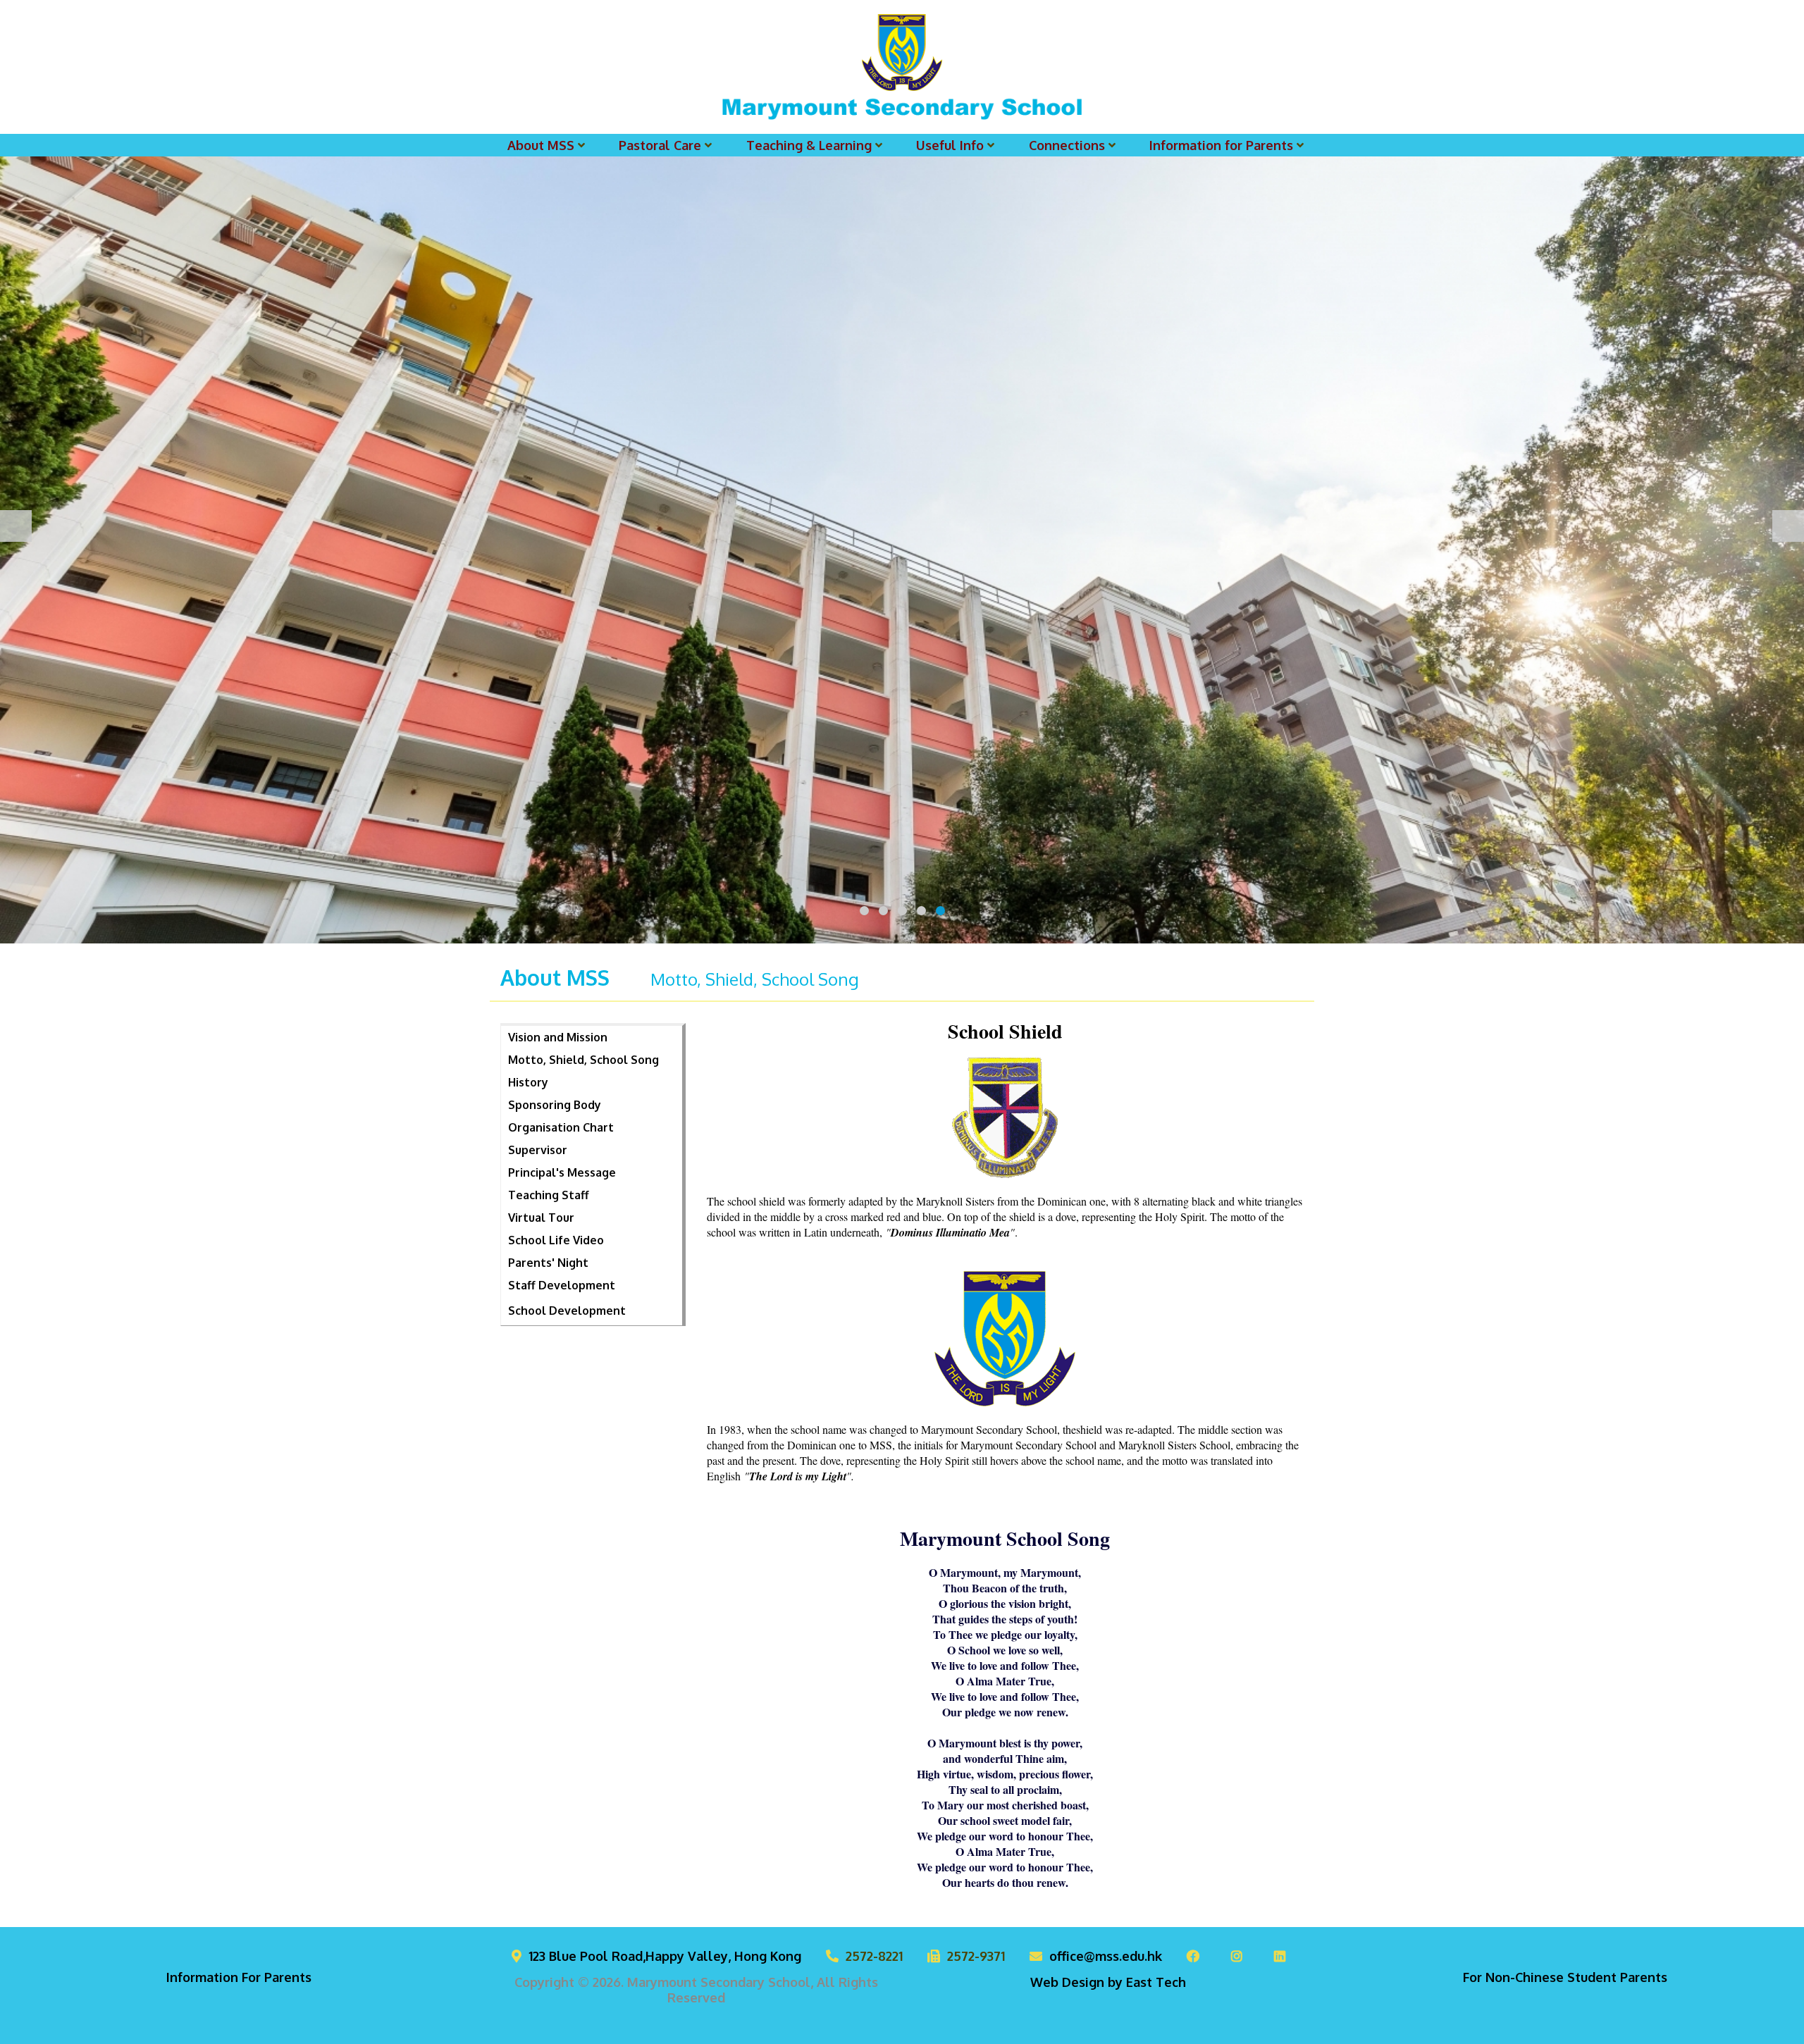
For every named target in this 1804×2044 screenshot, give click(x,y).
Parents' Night (548, 1263)
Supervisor (538, 1150)
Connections (1067, 145)
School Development (567, 1311)
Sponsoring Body (555, 1105)
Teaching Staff (549, 1195)
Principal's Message (562, 1172)
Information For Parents (239, 1977)
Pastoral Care (660, 145)
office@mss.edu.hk (1106, 1956)
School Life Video (556, 1240)
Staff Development (562, 1285)
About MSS (541, 145)
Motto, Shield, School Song (583, 1060)
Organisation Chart (561, 1127)
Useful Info (950, 145)
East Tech (1156, 1982)
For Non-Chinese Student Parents (1565, 1977)
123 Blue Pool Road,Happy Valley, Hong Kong (665, 1956)
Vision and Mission (558, 1037)
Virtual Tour (541, 1218)
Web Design (1067, 1982)
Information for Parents (1221, 145)
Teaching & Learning (809, 145)
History (528, 1082)
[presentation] (16, 526)
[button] (864, 911)
